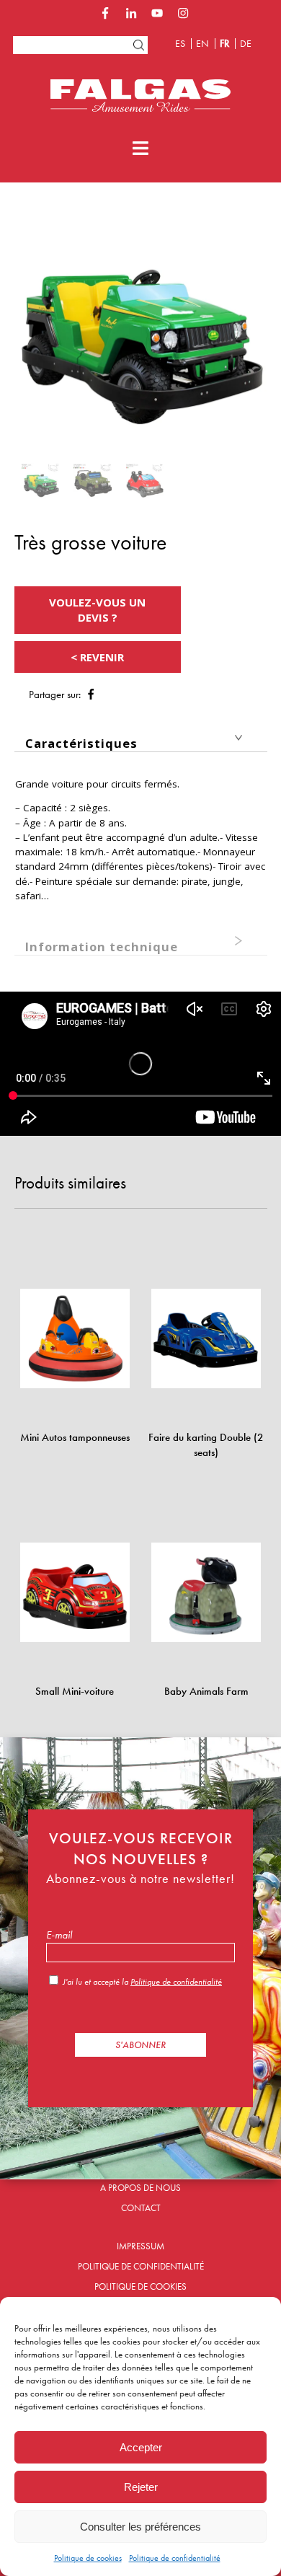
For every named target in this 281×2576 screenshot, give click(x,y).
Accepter (141, 2447)
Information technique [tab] (102, 947)
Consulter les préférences (140, 2527)
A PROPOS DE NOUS (140, 2188)
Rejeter (141, 2487)
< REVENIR (97, 657)
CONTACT (141, 2208)
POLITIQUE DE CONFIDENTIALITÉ (141, 2266)
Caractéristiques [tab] (81, 743)
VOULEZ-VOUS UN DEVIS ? (97, 610)
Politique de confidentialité (175, 2558)
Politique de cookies (88, 2558)
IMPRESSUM (140, 2246)
